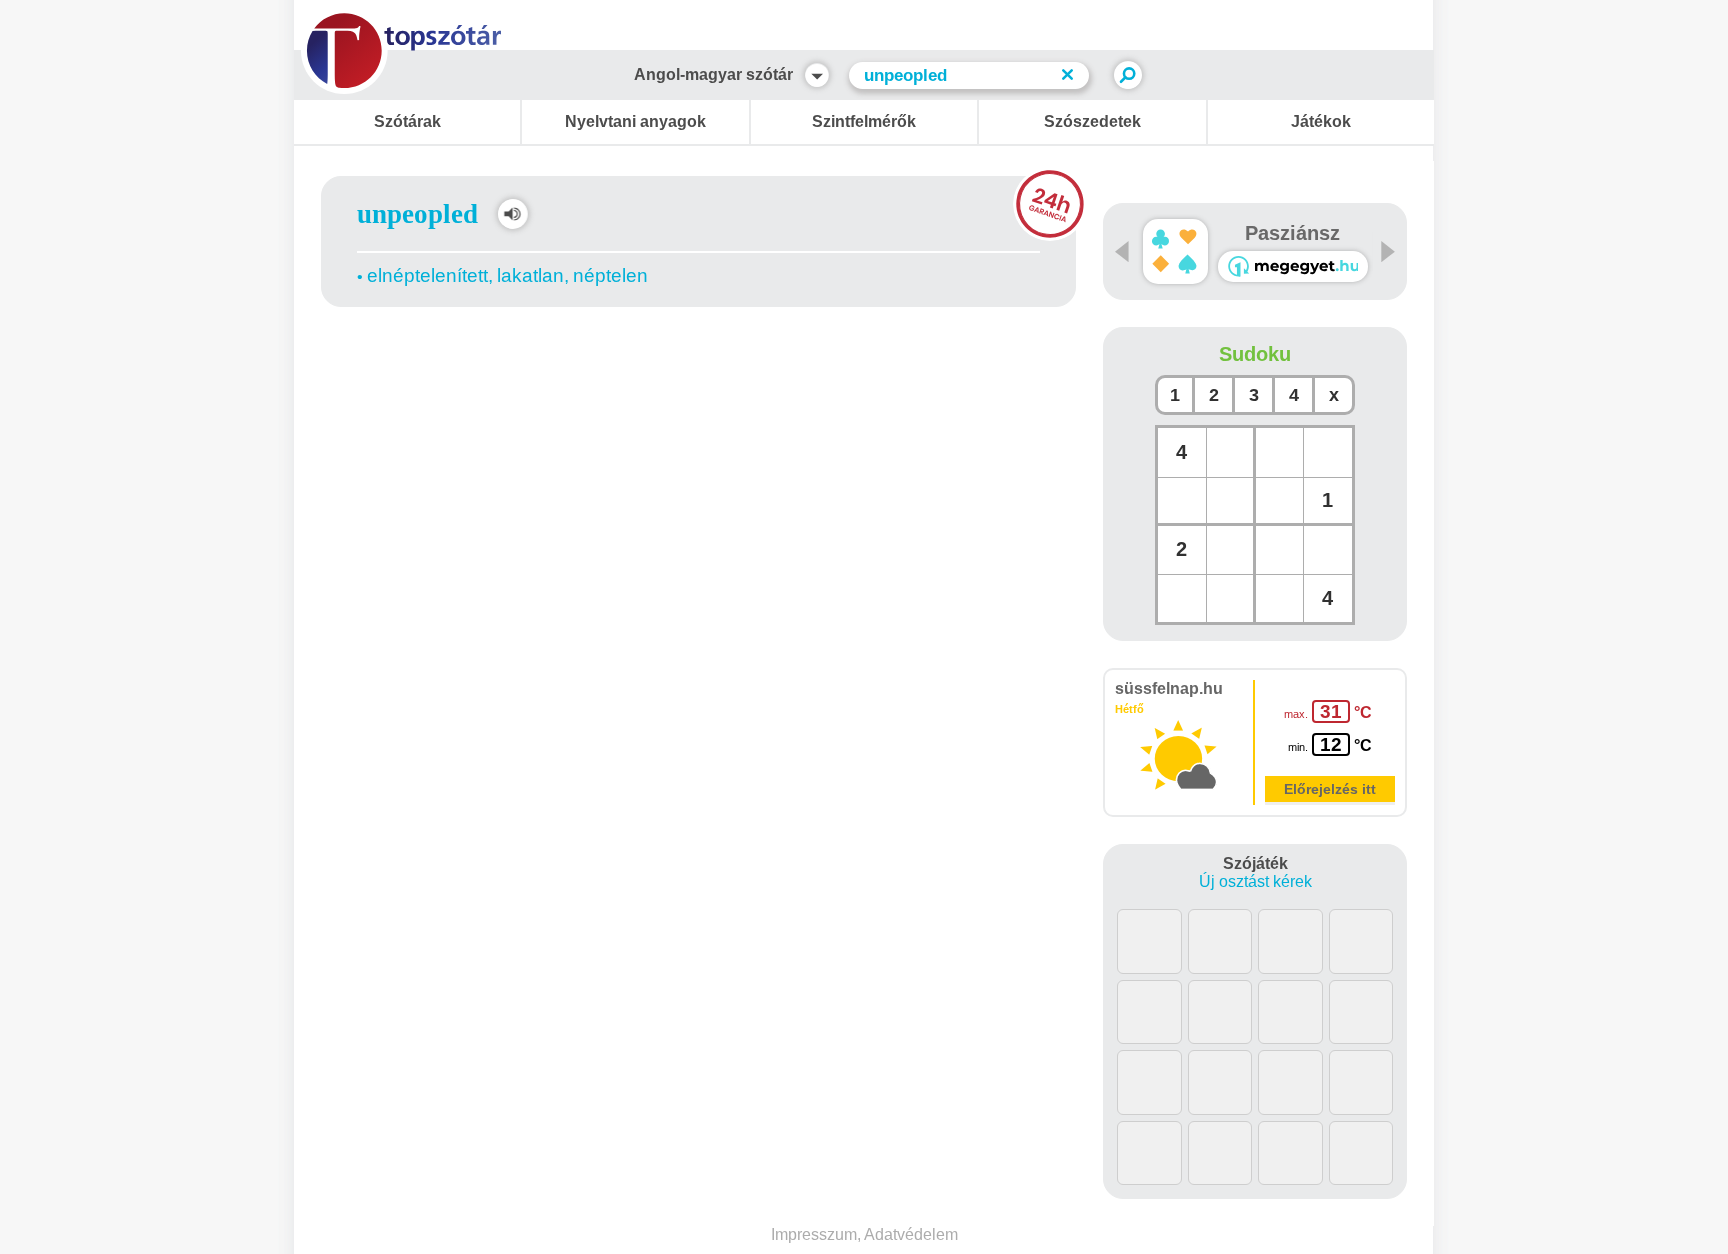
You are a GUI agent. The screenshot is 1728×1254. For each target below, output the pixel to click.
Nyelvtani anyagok (635, 121)
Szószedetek (1092, 121)
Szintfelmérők (864, 121)
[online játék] (1293, 266)
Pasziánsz (1292, 233)
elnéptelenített (427, 275)
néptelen (610, 275)
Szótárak (407, 121)
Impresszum (814, 1234)
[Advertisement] (699, 365)
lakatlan (530, 275)
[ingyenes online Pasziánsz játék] (1175, 251)
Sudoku (1255, 354)
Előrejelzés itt (1330, 789)
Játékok (1321, 121)
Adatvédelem (911, 1234)
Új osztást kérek (1255, 881)
